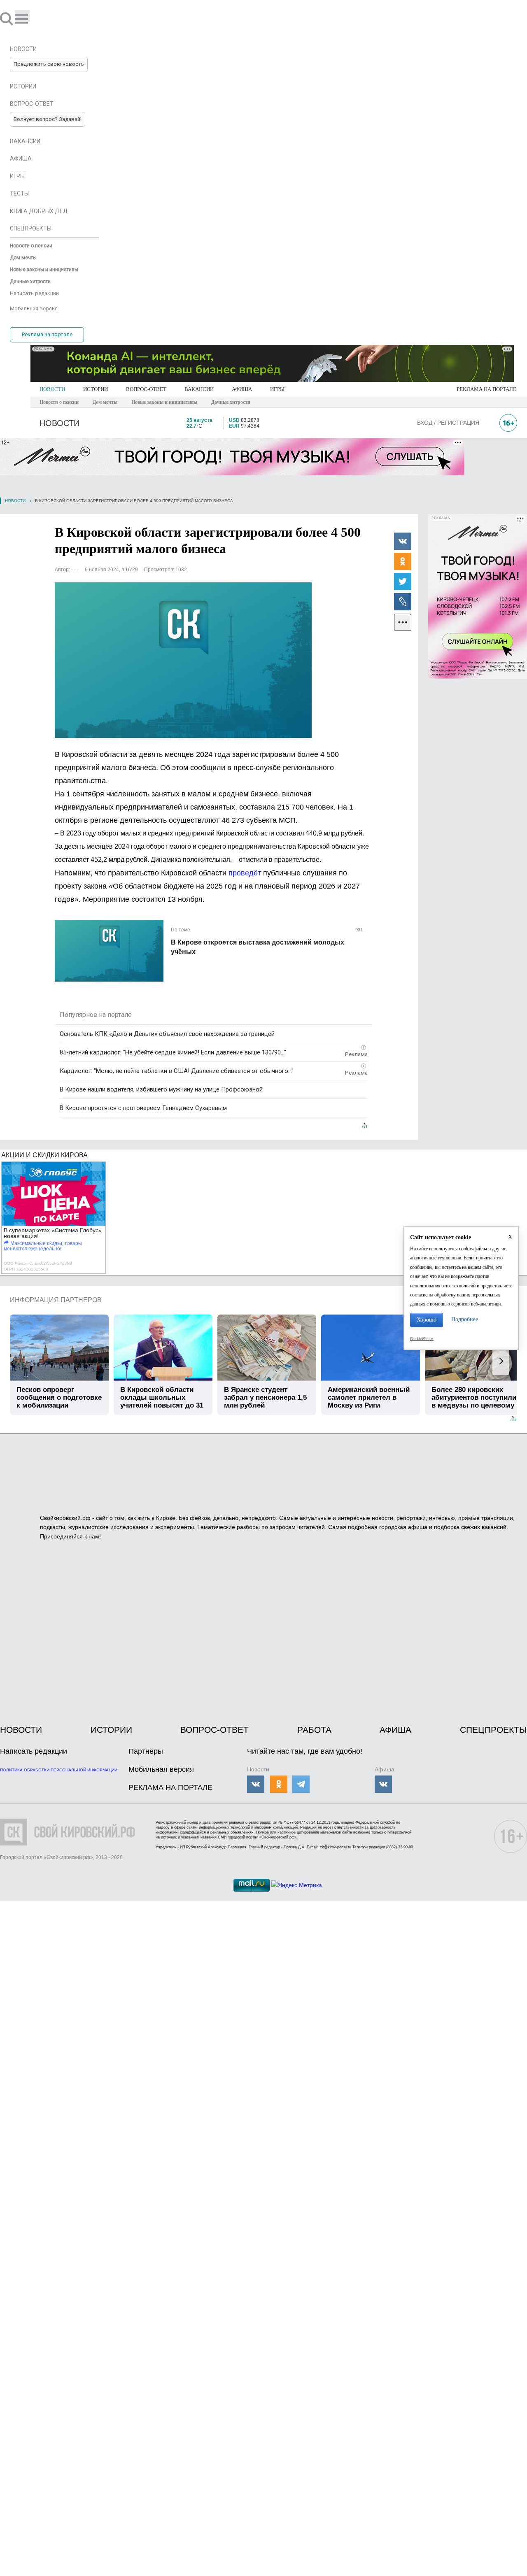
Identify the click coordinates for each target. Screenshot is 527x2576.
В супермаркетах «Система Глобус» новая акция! (53, 1233)
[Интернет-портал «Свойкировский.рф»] (30, 19)
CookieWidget (422, 1339)
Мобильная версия (161, 1769)
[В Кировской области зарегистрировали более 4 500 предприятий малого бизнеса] (183, 660)
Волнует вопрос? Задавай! (48, 119)
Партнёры (146, 1751)
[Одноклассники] (403, 561)
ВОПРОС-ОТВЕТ (146, 389)
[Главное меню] (22, 16)
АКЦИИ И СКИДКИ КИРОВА (44, 1155)
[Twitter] (403, 581)
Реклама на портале (47, 334)
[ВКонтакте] (403, 541)
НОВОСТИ (52, 389)
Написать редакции (34, 1751)
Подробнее (465, 1319)
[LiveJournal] (403, 601)
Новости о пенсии (59, 402)
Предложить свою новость (49, 64)
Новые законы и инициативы (164, 402)
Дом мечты (105, 402)
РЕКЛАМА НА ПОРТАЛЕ (486, 389)
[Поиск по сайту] (7, 19)
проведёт (245, 873)
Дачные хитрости (231, 402)
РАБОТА (314, 1730)
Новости (15, 501)
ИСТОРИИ (96, 389)
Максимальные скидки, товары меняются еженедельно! (43, 1246)
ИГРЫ (277, 389)
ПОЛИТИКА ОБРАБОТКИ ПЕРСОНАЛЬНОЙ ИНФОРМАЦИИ (59, 1770)
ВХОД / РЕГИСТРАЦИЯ (448, 423)
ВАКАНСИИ (199, 389)
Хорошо (427, 1320)
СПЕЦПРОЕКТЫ (493, 1730)
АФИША (242, 389)
